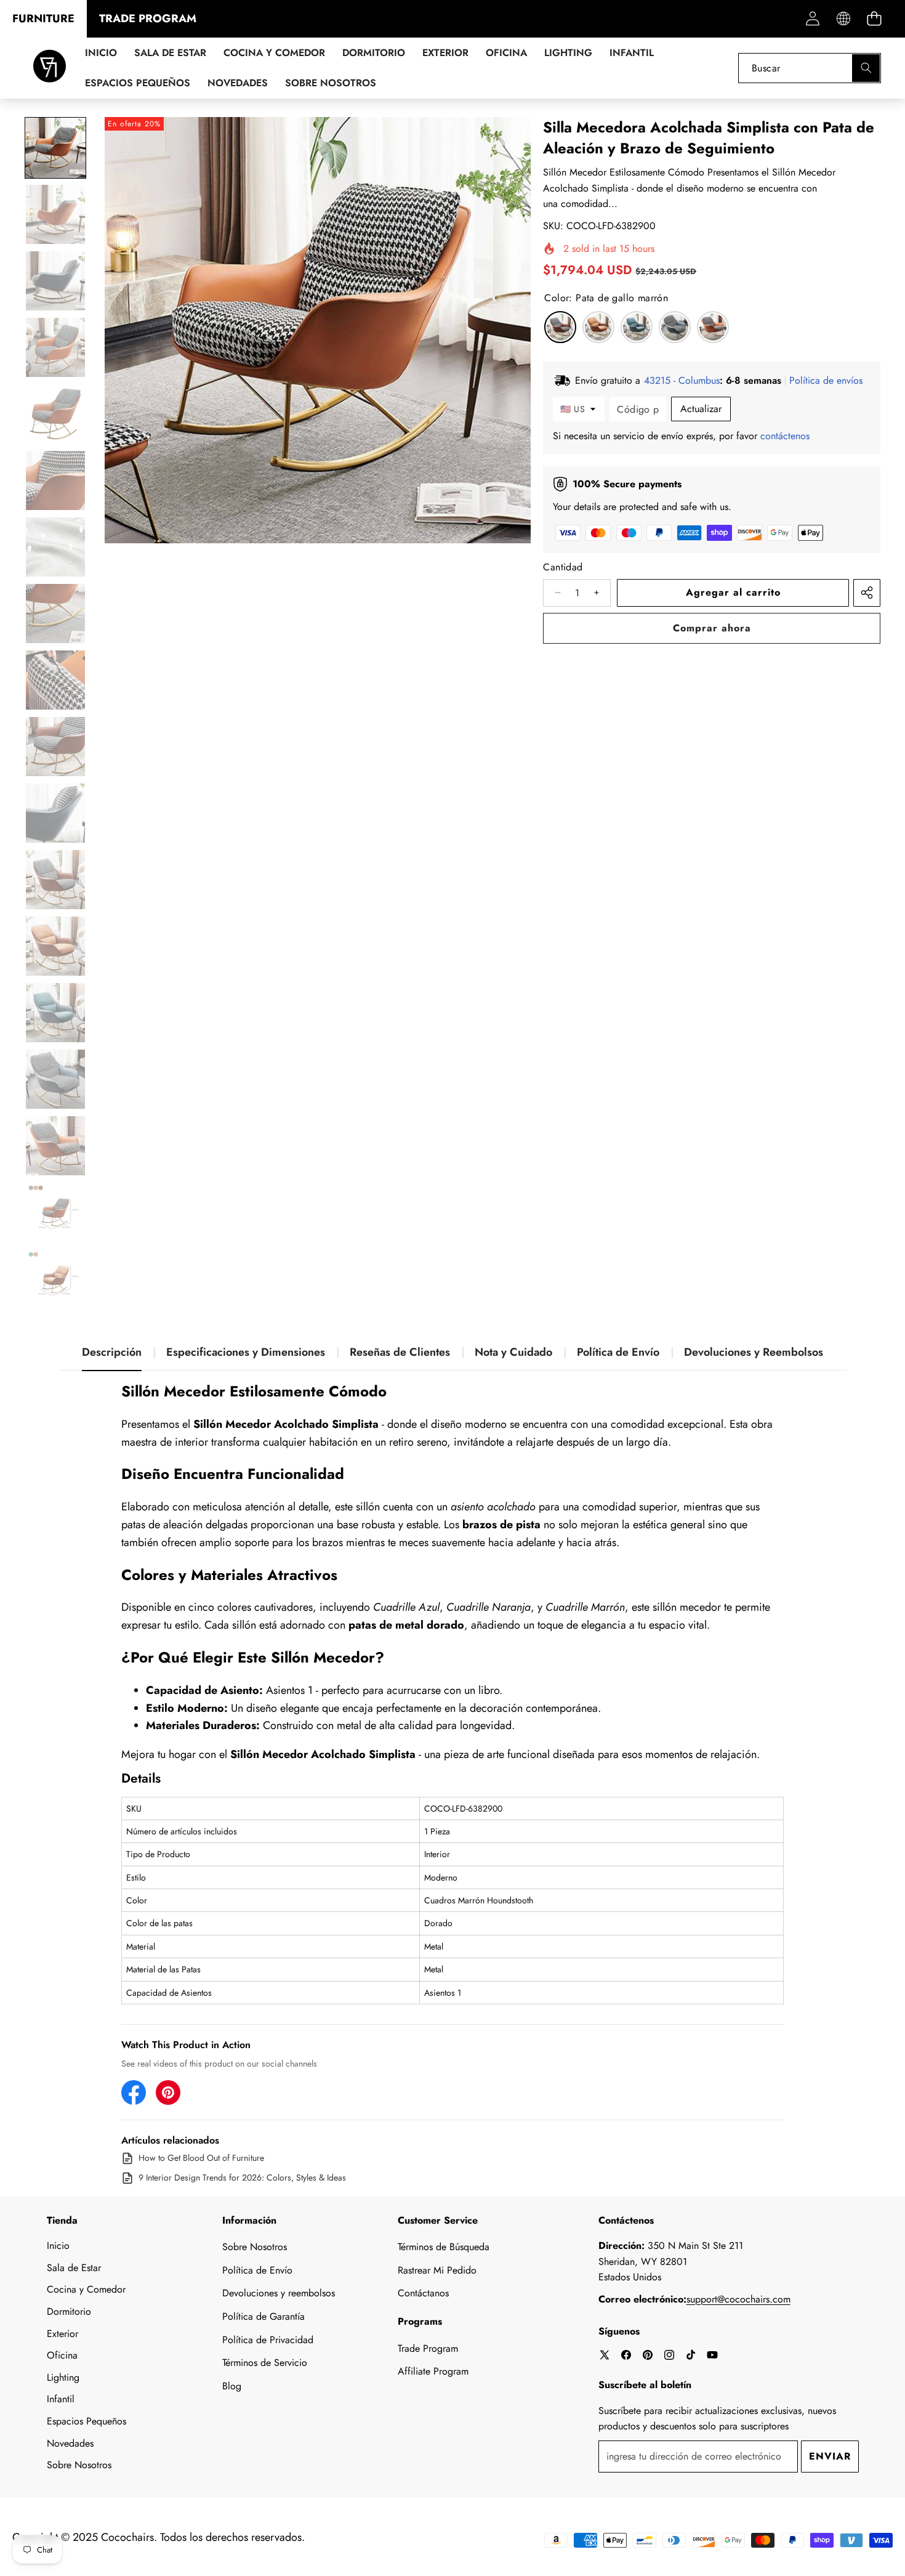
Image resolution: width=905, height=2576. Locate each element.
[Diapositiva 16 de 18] (55, 1146)
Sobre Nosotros (79, 2465)
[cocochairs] (50, 68)
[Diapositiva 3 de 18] (55, 281)
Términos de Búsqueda (444, 2247)
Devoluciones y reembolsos (279, 2293)
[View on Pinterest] (168, 2092)
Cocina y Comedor (86, 2289)
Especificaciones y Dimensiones (246, 1352)
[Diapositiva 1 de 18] (55, 148)
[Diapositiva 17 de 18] (55, 1212)
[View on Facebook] (134, 2092)
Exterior (62, 2334)
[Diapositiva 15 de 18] (55, 1079)
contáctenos (785, 436)
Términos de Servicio (265, 2363)
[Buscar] (866, 68)
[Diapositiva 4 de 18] (55, 347)
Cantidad (563, 567)
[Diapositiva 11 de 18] (55, 813)
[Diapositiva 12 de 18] (55, 880)
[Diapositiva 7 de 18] (55, 547)
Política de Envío (618, 1352)
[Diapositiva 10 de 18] (55, 747)
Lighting (63, 2377)
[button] (874, 19)
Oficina (62, 2355)
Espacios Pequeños (86, 2421)
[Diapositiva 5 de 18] (55, 414)
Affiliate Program (433, 2371)
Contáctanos (423, 2293)
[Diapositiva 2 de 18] (55, 214)
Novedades (70, 2443)
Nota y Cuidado (513, 1352)
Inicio (58, 2246)
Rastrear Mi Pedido (437, 2270)
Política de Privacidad (268, 2340)
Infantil (61, 2399)
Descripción (112, 1352)
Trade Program (428, 2348)
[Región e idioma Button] (843, 19)
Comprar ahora (712, 628)
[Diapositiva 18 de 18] (55, 1279)
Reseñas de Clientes (400, 1352)
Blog (232, 2386)
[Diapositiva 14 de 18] (55, 1013)
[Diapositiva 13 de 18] (55, 946)
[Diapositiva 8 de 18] (55, 614)
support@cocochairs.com (738, 2299)
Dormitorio (69, 2311)
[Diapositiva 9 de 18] (55, 680)
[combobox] (810, 68)
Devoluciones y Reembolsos (754, 1352)
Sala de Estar (74, 2268)
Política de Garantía (263, 2316)
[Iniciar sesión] (812, 19)
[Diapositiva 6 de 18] (55, 480)
